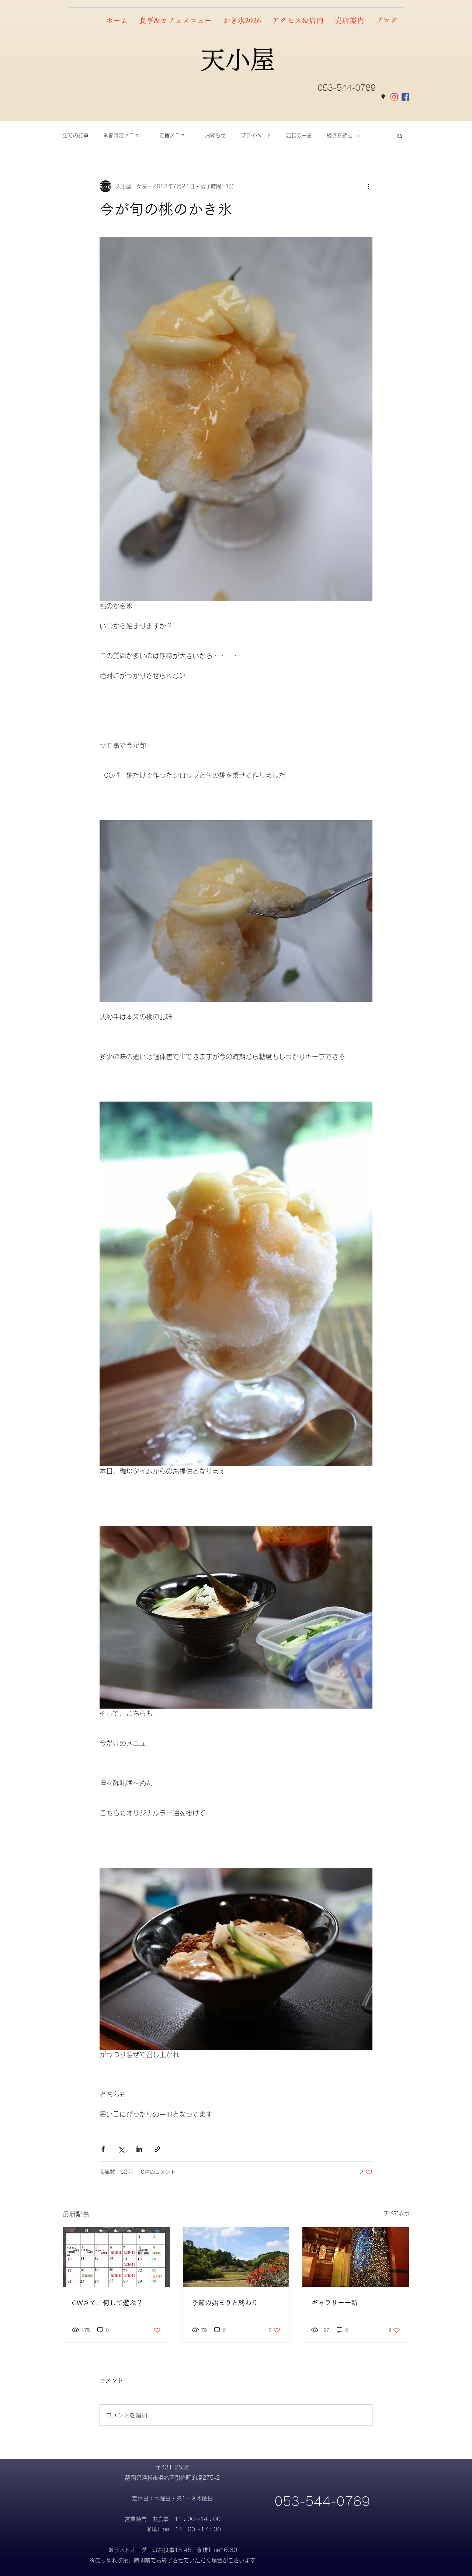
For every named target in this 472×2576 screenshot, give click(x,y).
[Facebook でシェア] (103, 2149)
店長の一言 (299, 135)
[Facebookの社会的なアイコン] (405, 97)
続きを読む (340, 135)
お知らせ (215, 135)
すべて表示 (396, 2213)
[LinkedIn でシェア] (139, 2149)
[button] (400, 136)
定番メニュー (175, 135)
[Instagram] (394, 97)
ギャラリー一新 (334, 2303)
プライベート (256, 135)
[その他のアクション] (368, 186)
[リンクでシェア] (157, 2149)
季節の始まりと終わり (225, 2303)
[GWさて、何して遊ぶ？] (116, 2257)
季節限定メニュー (124, 135)
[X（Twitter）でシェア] (121, 2149)
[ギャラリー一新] (356, 2257)
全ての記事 (76, 135)
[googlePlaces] (383, 97)
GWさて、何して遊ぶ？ (107, 2303)
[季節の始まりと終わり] (236, 2257)
